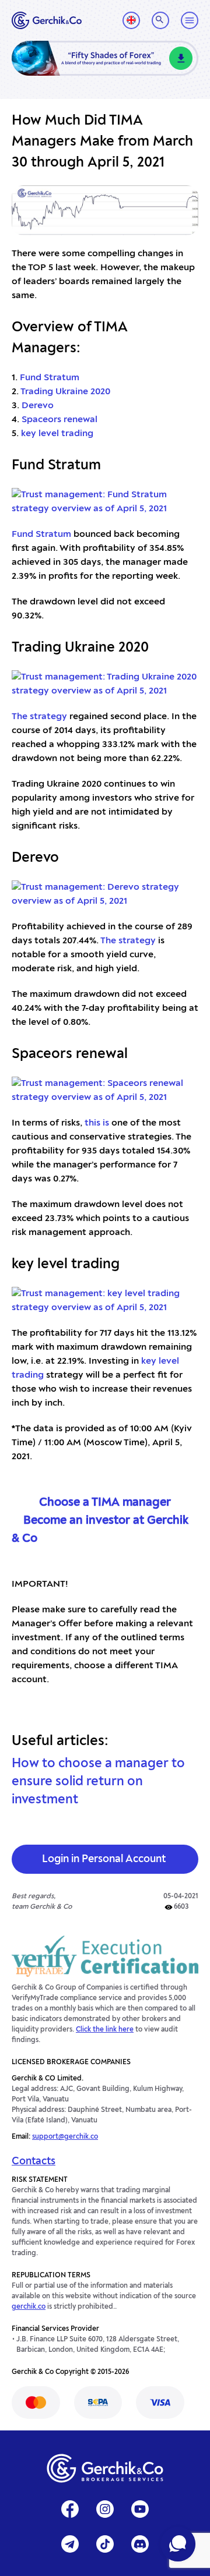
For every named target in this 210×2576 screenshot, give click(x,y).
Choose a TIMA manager (105, 1503)
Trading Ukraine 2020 (65, 392)
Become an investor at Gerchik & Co (100, 1530)
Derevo (38, 406)
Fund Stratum (50, 378)
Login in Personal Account (104, 1859)
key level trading (57, 434)
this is (97, 1123)
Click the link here (105, 2030)
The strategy (39, 717)
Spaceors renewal (60, 420)
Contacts (34, 2161)
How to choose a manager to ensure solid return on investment (98, 1782)
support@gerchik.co (65, 2137)
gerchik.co (29, 2307)
